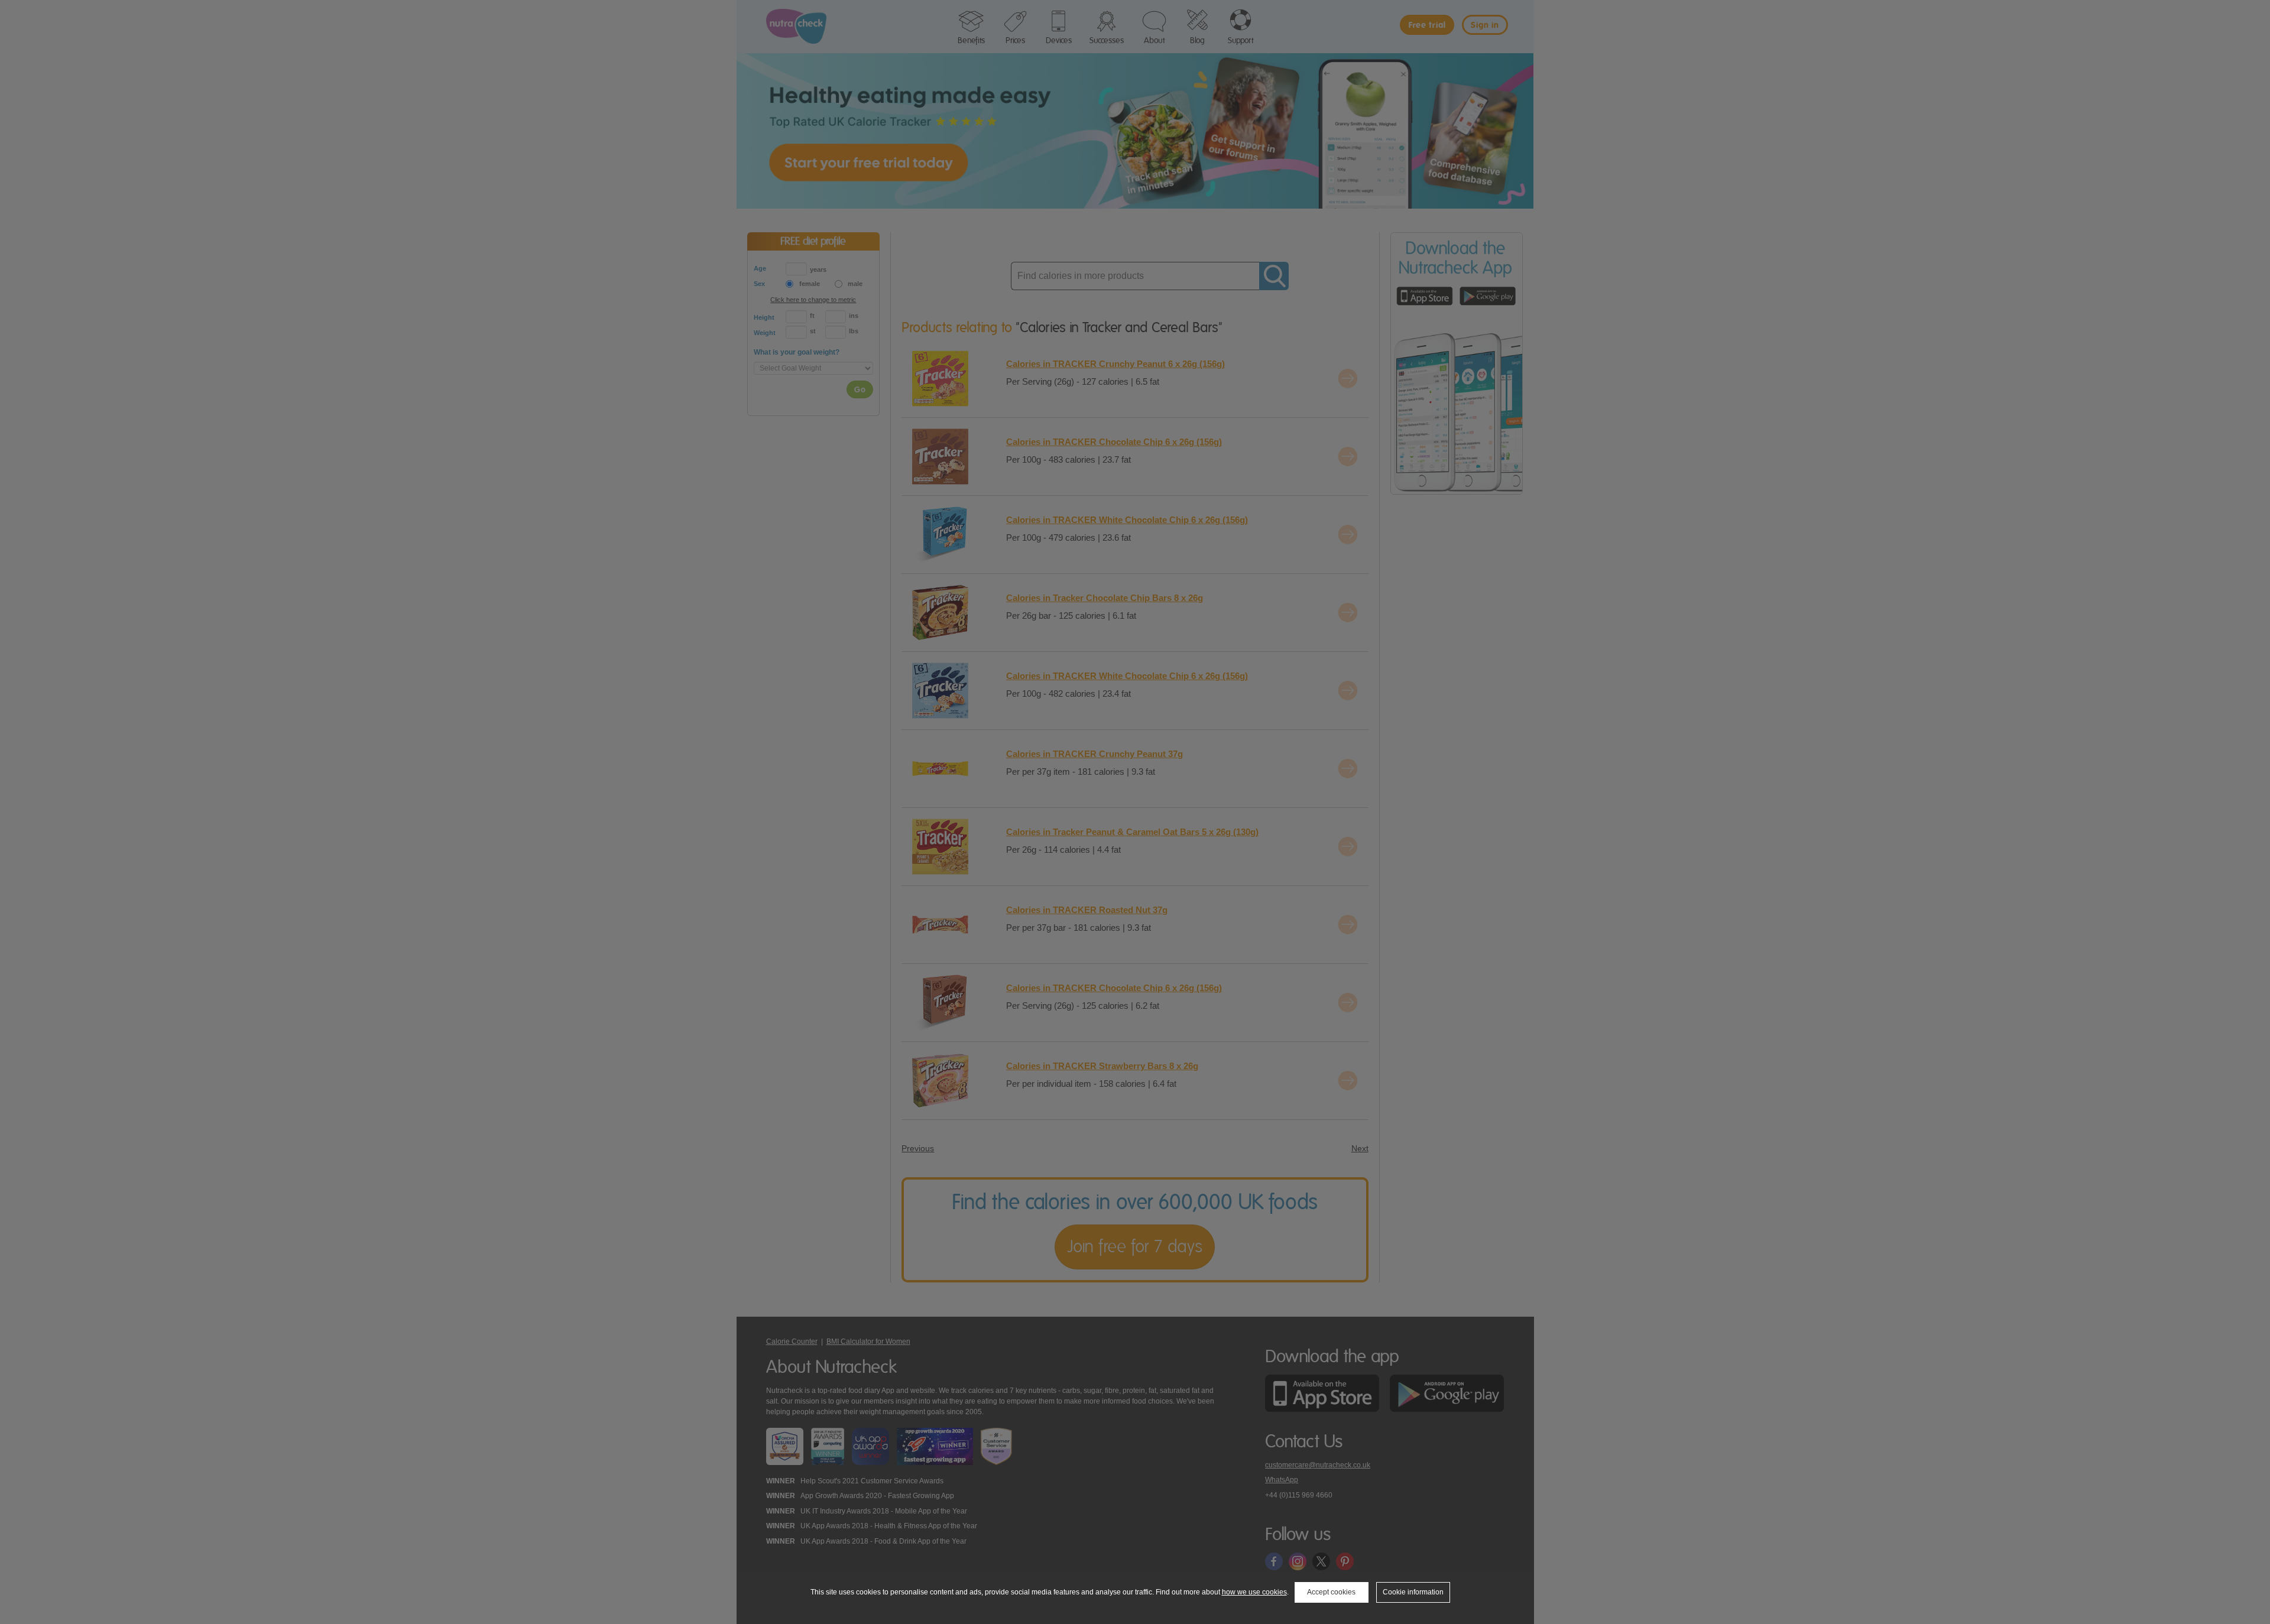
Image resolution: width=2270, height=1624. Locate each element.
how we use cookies (1254, 1592)
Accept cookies (1331, 1592)
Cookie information (1413, 1592)
